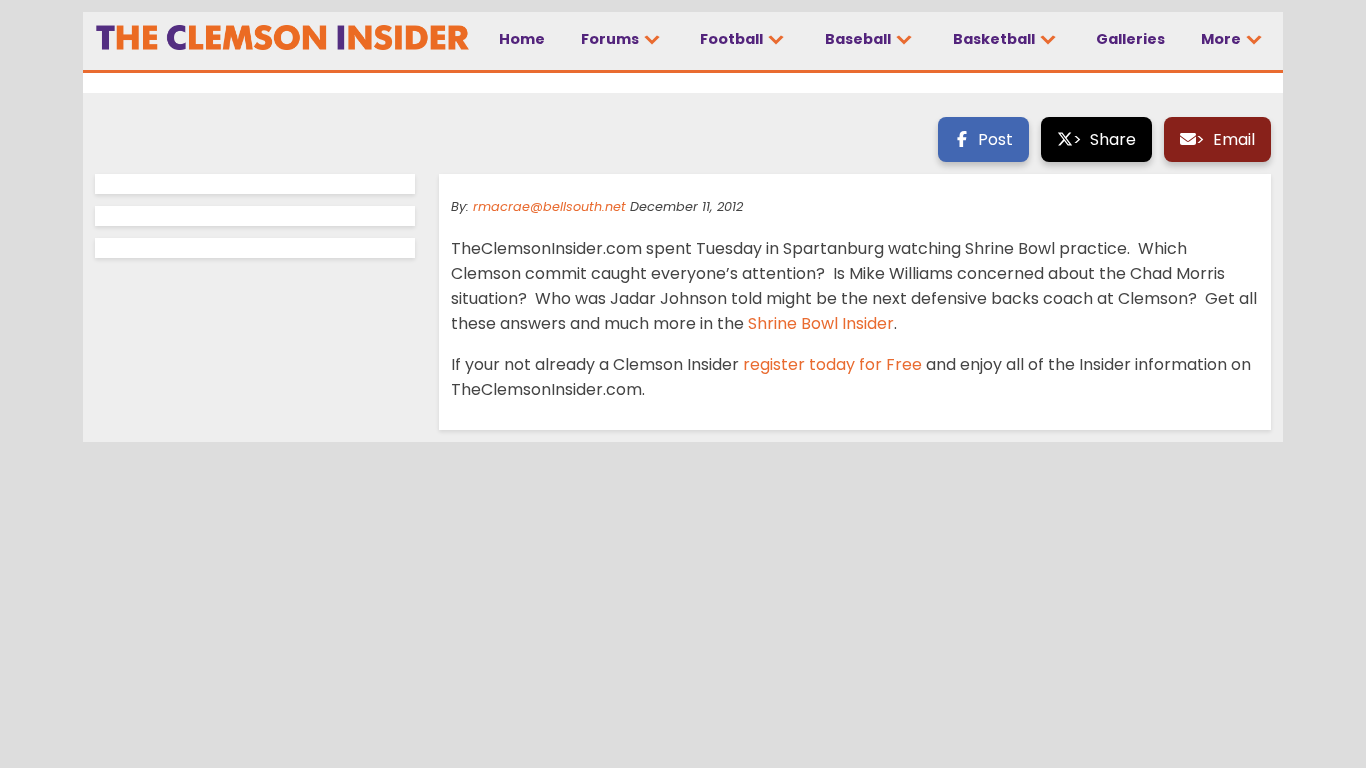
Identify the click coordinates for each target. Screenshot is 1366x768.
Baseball (859, 39)
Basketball (995, 39)
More (1222, 39)
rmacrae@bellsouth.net (549, 206)
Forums (611, 39)
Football (733, 39)
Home (522, 39)
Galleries (1130, 39)
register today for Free (834, 364)
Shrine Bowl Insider (819, 323)
